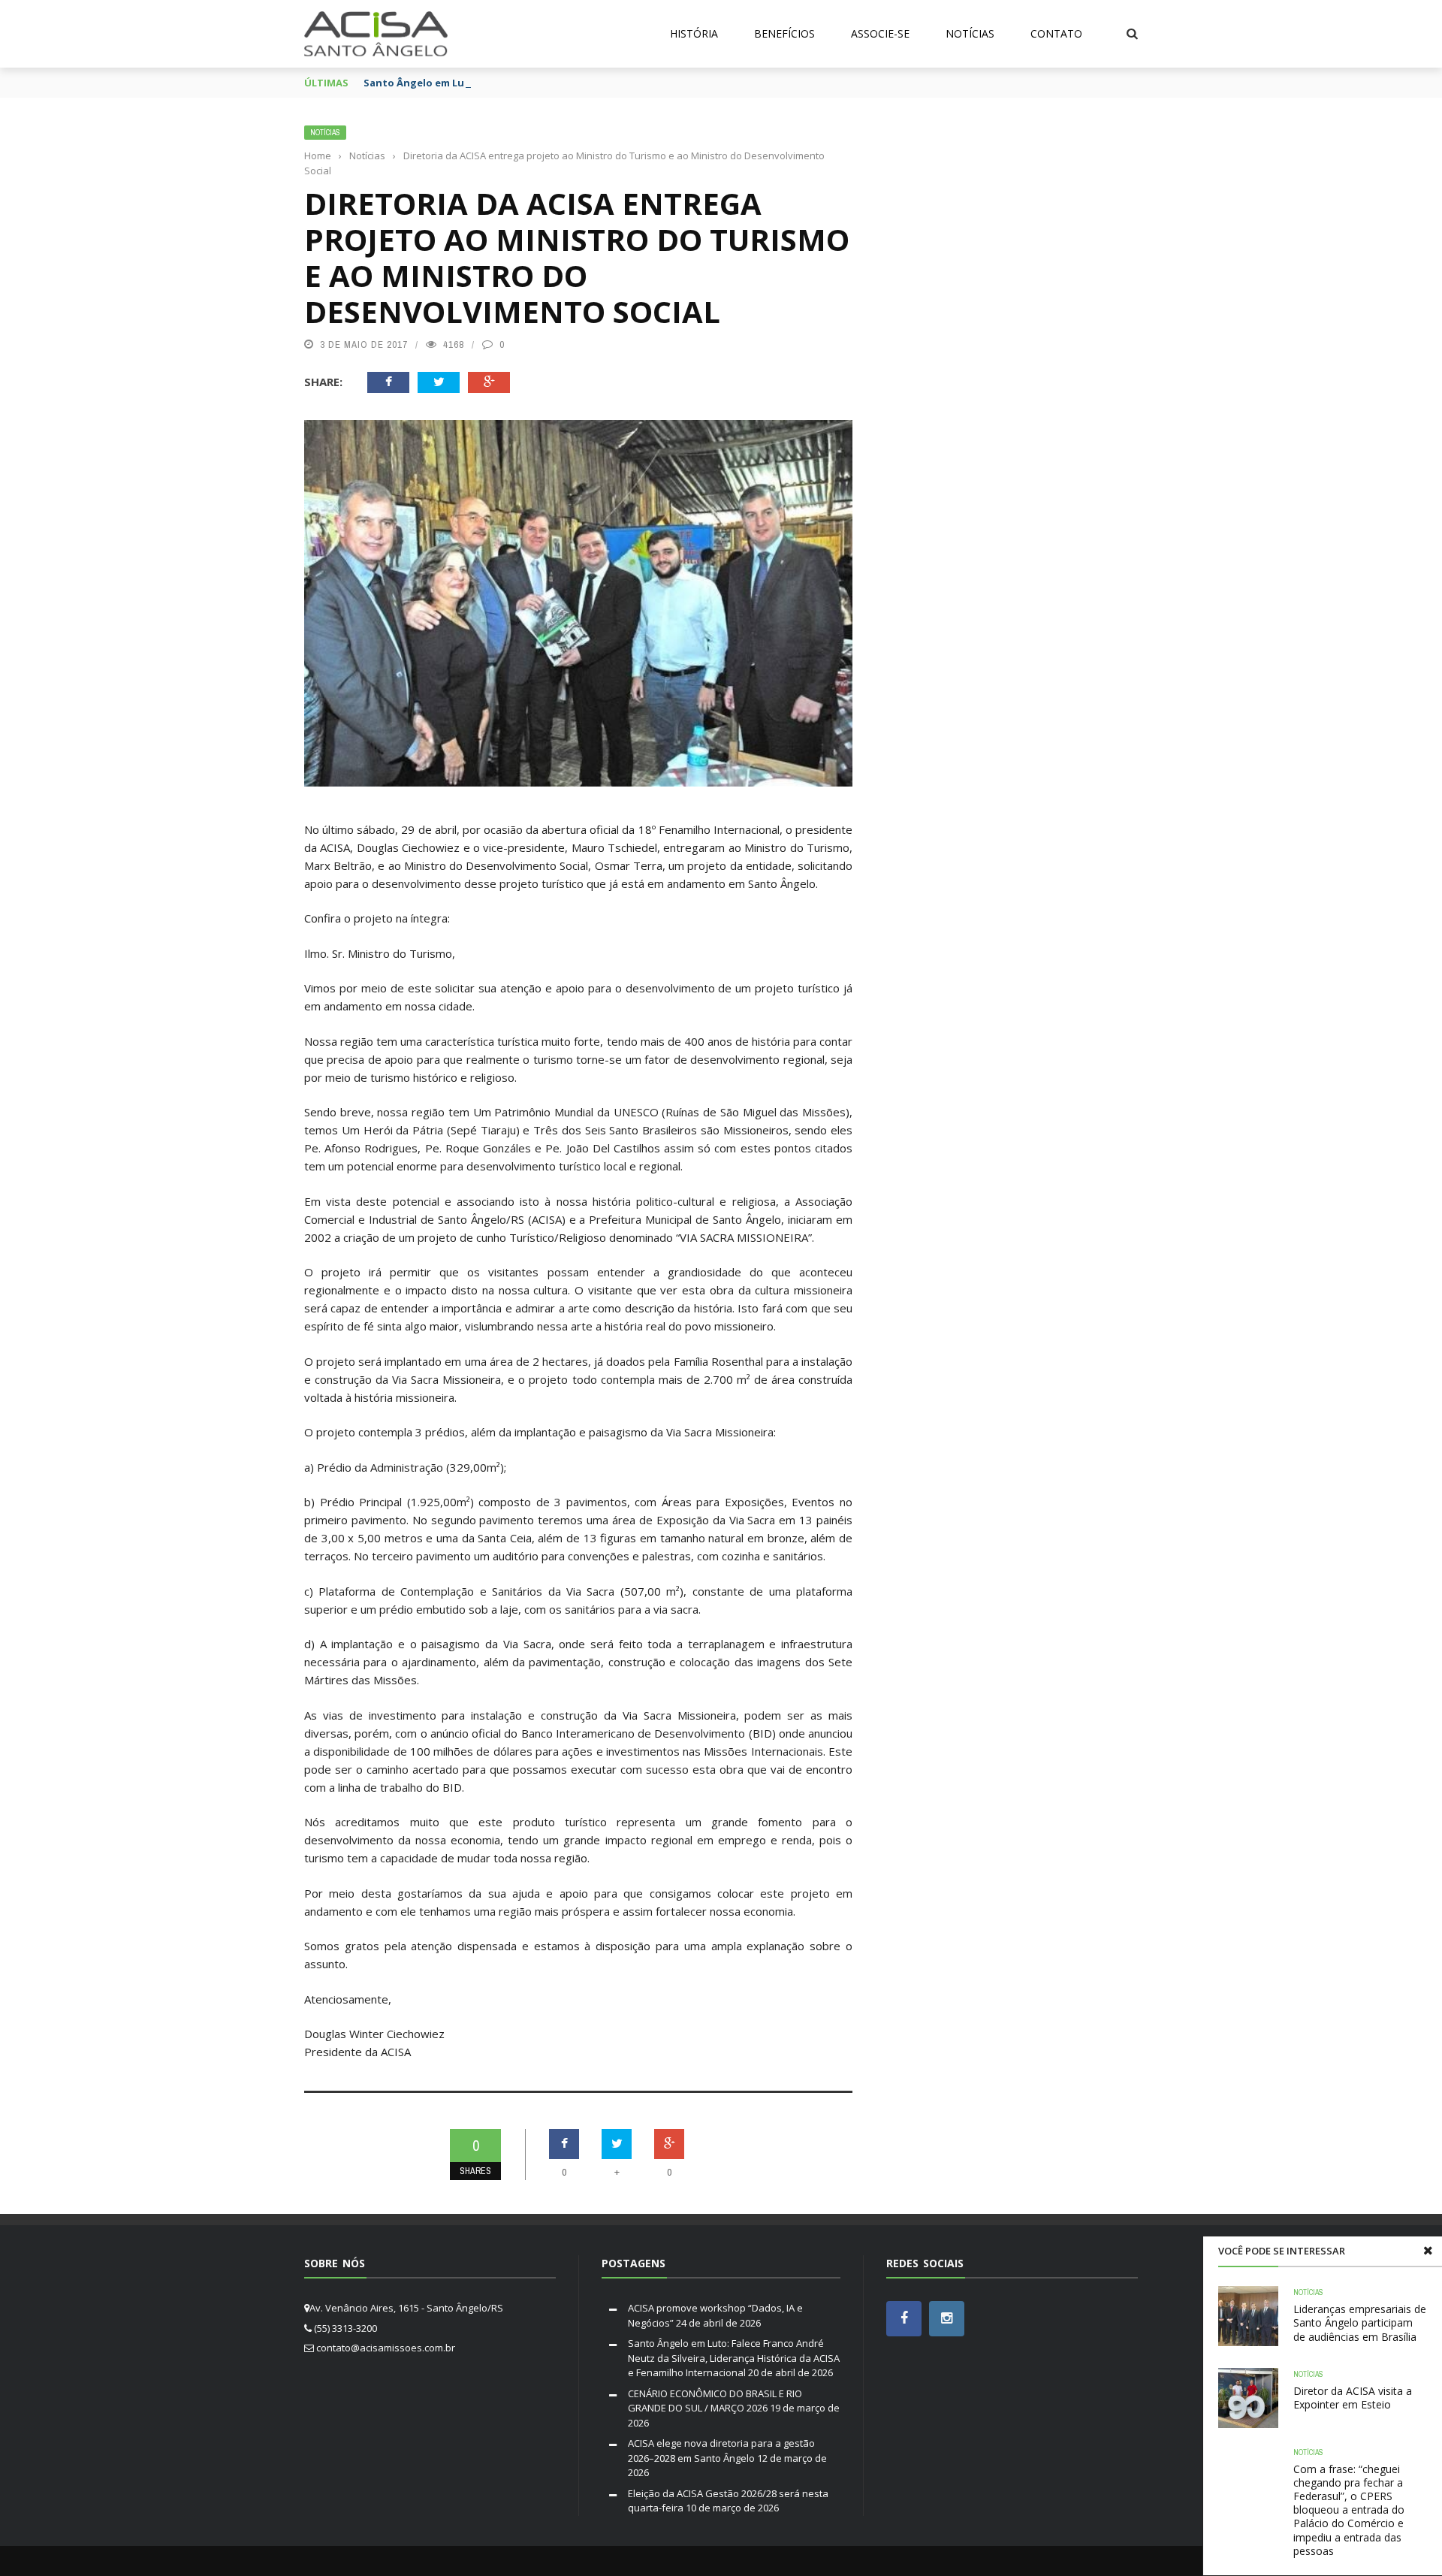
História (694, 33)
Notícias (970, 33)
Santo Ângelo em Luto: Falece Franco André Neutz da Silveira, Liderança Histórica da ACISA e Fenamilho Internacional (734, 2358)
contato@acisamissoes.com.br (386, 2348)
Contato (1056, 33)
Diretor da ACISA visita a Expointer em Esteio (1353, 2398)
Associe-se (880, 33)
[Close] (1428, 2251)
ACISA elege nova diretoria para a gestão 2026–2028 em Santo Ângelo (721, 2451)
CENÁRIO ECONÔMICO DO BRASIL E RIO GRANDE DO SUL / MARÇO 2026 (715, 2401)
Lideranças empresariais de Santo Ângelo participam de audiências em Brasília (1360, 2322)
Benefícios (784, 33)
